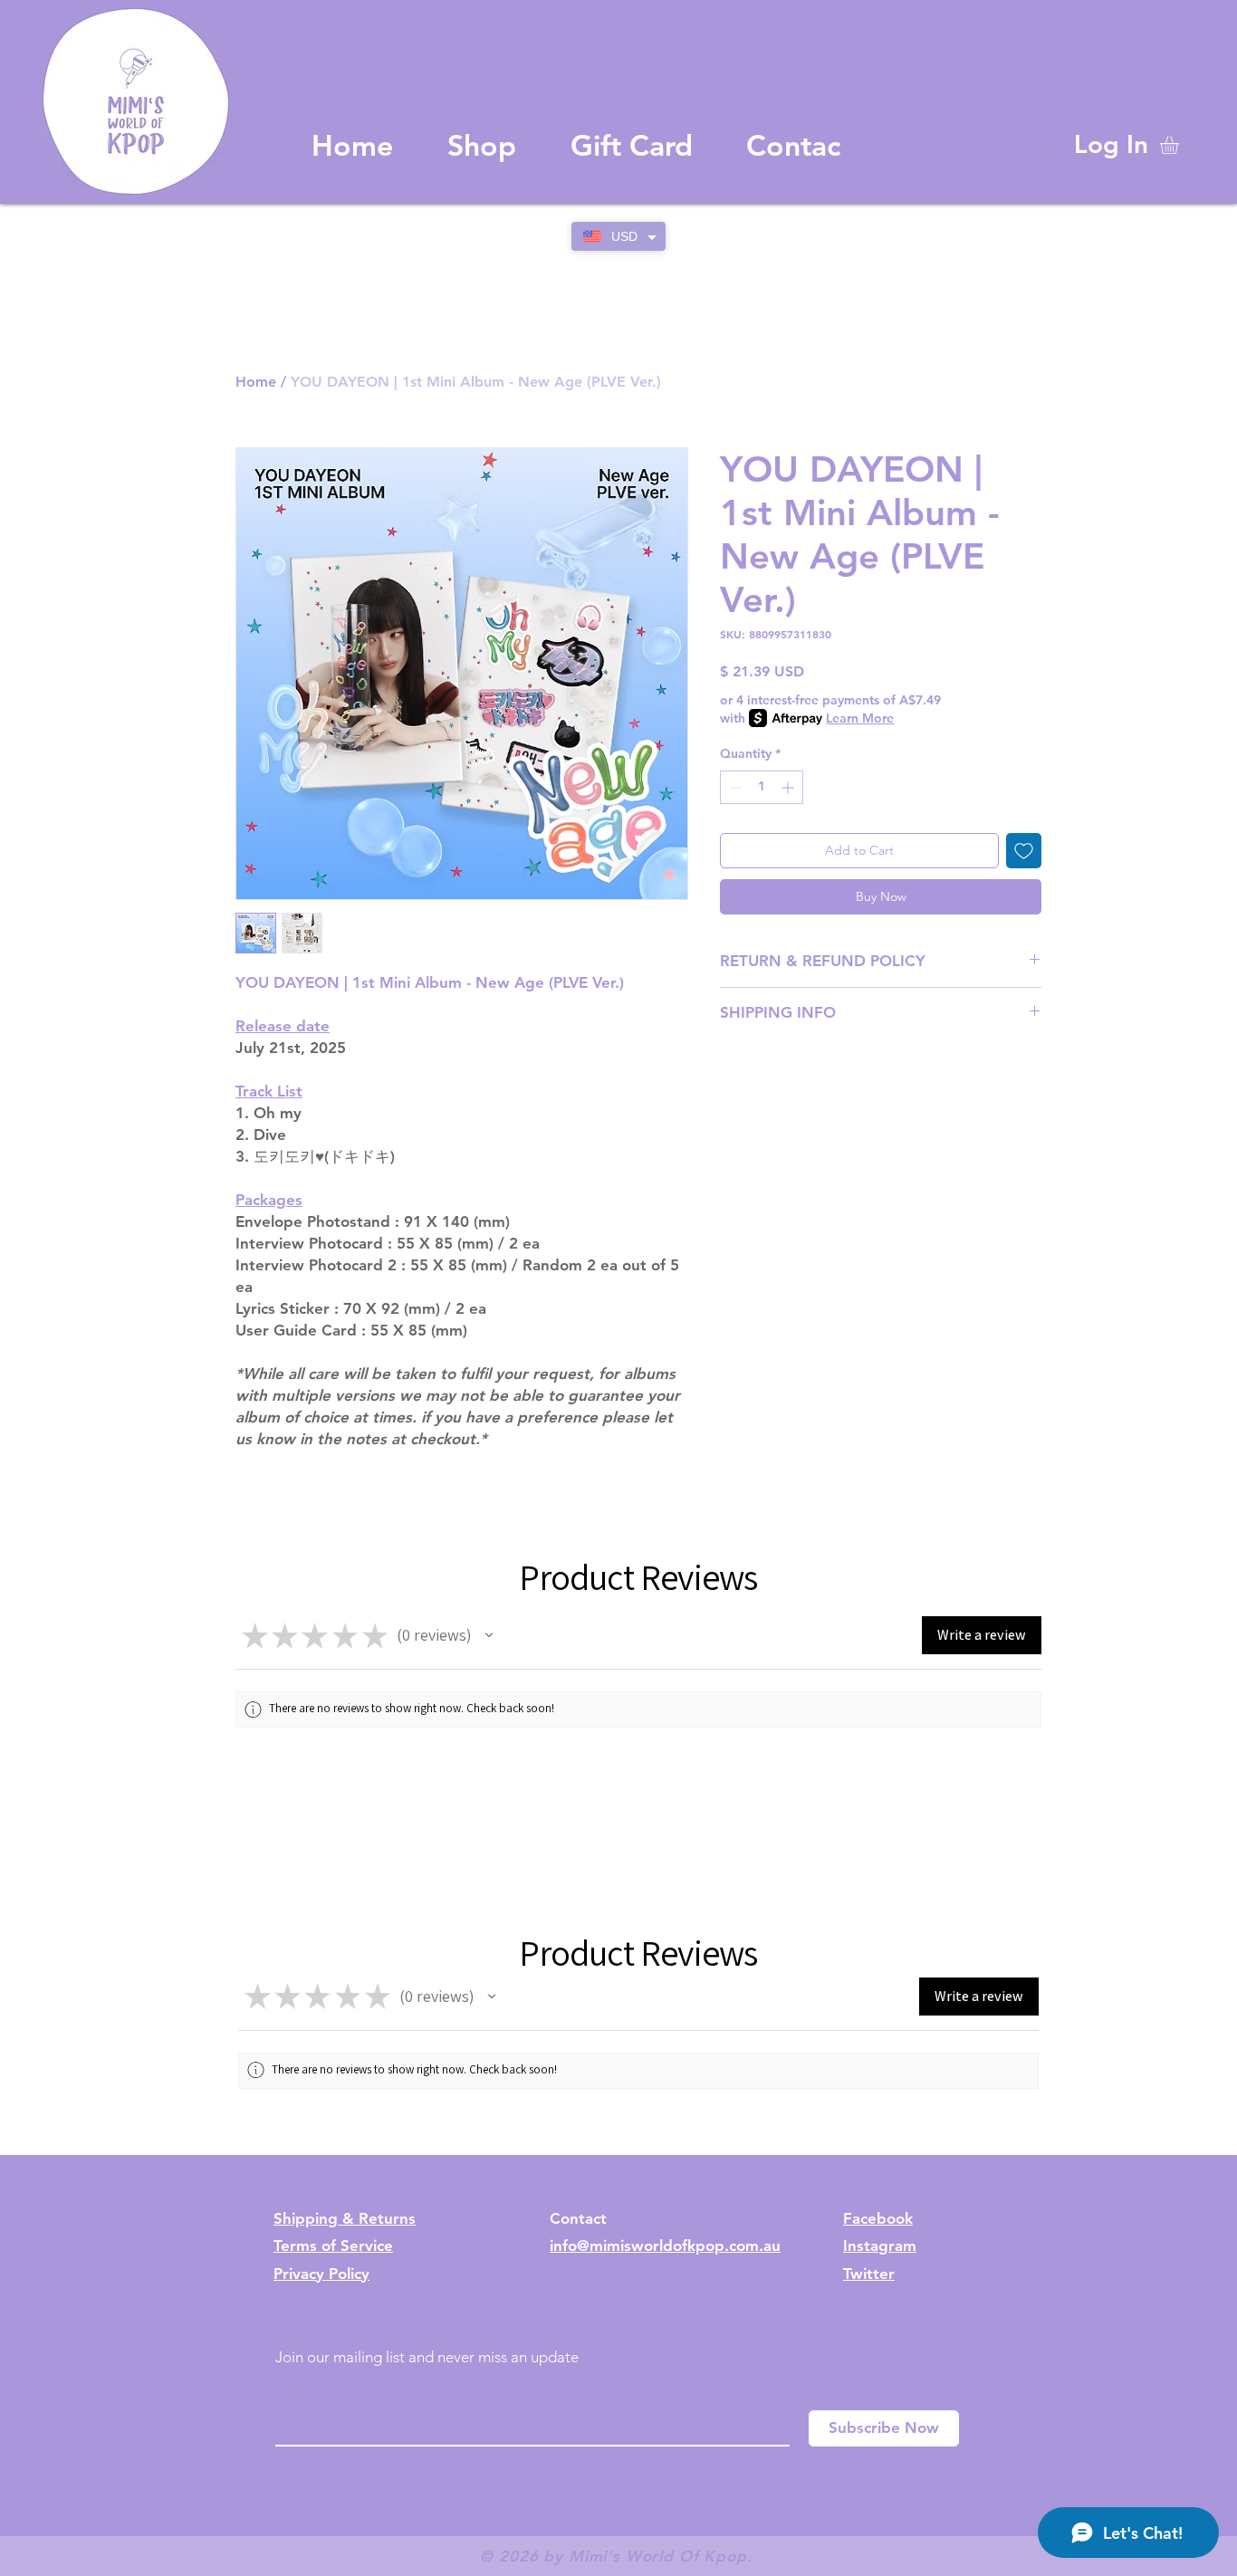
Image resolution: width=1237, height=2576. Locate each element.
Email (294, 2396)
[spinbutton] (762, 787)
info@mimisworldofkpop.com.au (665, 2246)
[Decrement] (734, 787)
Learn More (860, 718)
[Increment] (789, 787)
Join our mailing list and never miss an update (427, 2357)
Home (256, 382)
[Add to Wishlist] (1024, 851)
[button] (1180, 145)
